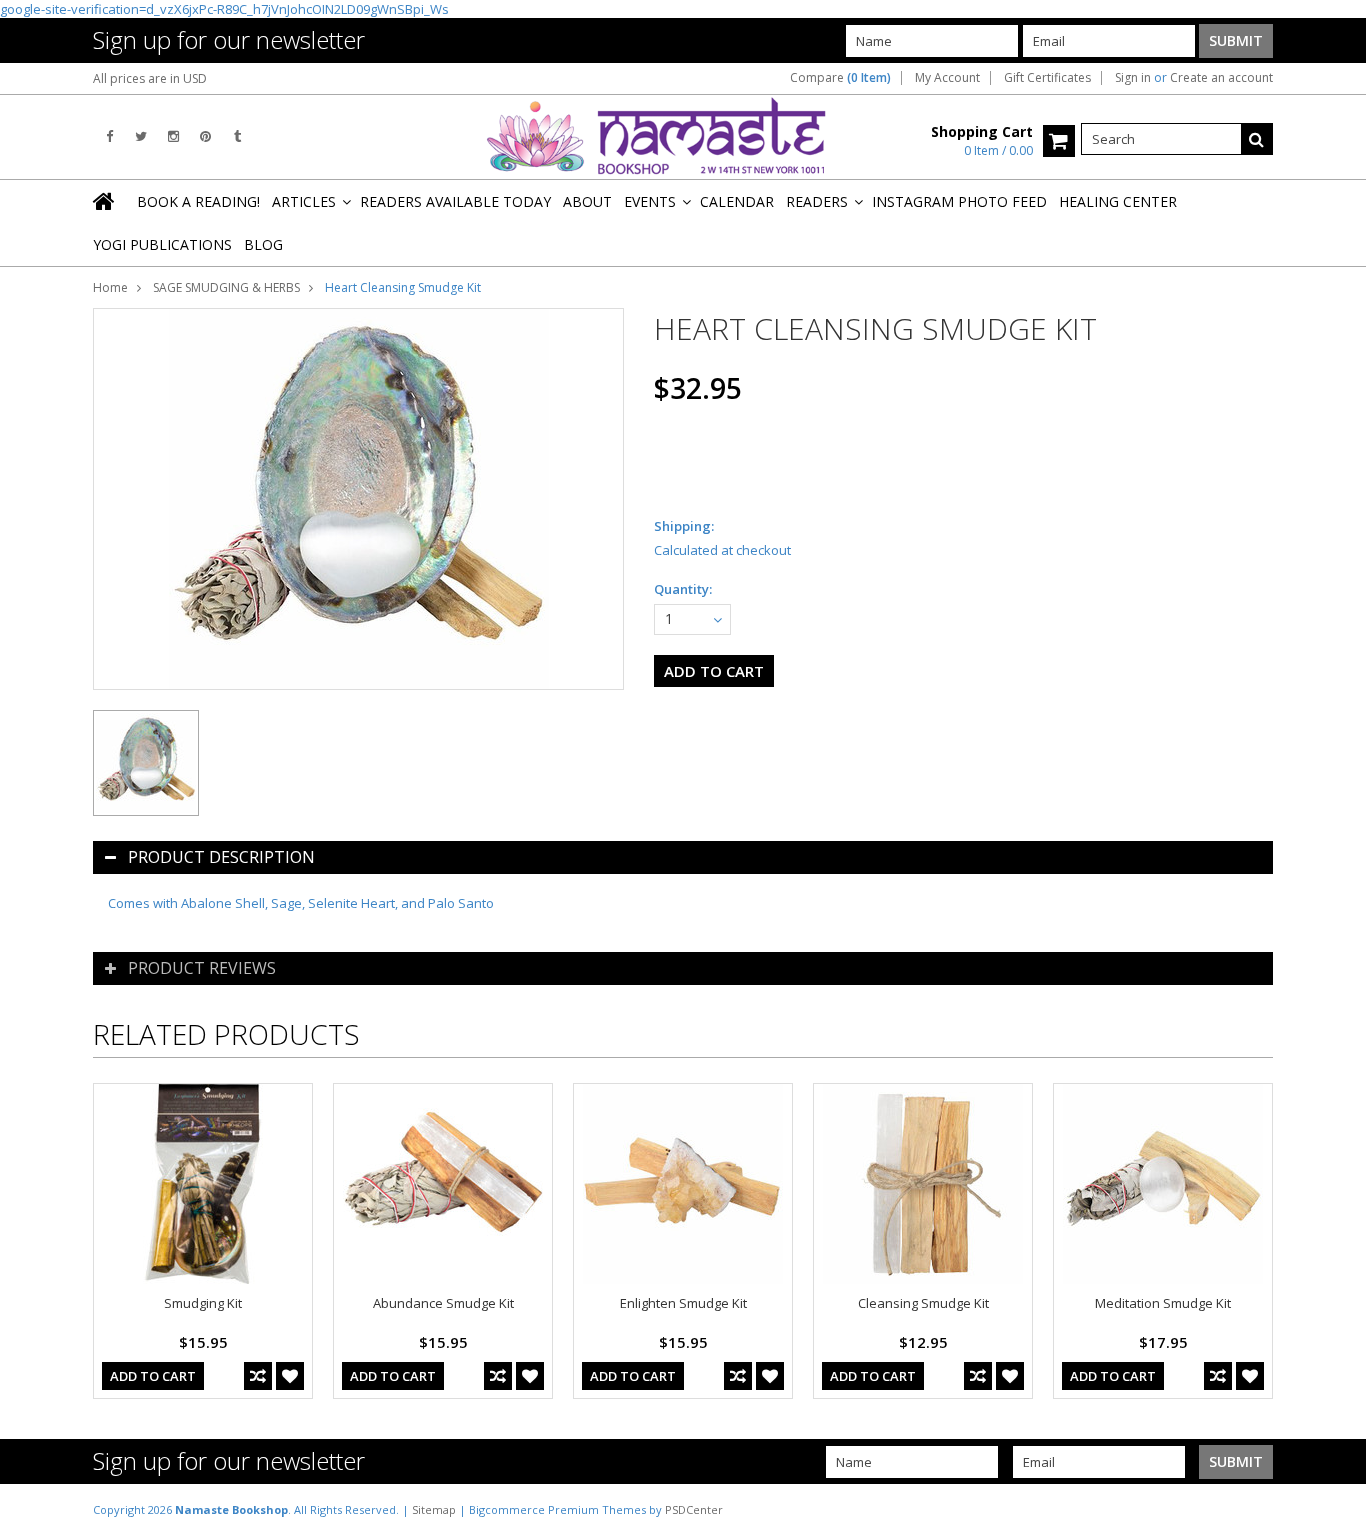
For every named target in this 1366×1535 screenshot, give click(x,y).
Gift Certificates (1047, 78)
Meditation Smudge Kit (1163, 1303)
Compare (840, 78)
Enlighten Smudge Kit (683, 1303)
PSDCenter (694, 1509)
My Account (947, 78)
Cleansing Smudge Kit (923, 1303)
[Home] (105, 201)
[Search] (1257, 139)
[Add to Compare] (258, 1376)
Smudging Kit (203, 1303)
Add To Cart (153, 1376)
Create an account (1221, 78)
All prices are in (150, 78)
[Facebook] (109, 136)
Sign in (1133, 78)
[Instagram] (173, 136)
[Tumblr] (237, 136)
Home (110, 287)
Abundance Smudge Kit (443, 1303)
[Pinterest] (205, 136)
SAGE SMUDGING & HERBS (226, 287)
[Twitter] (141, 136)
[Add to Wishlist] (290, 1376)
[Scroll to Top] (1336, 1509)
